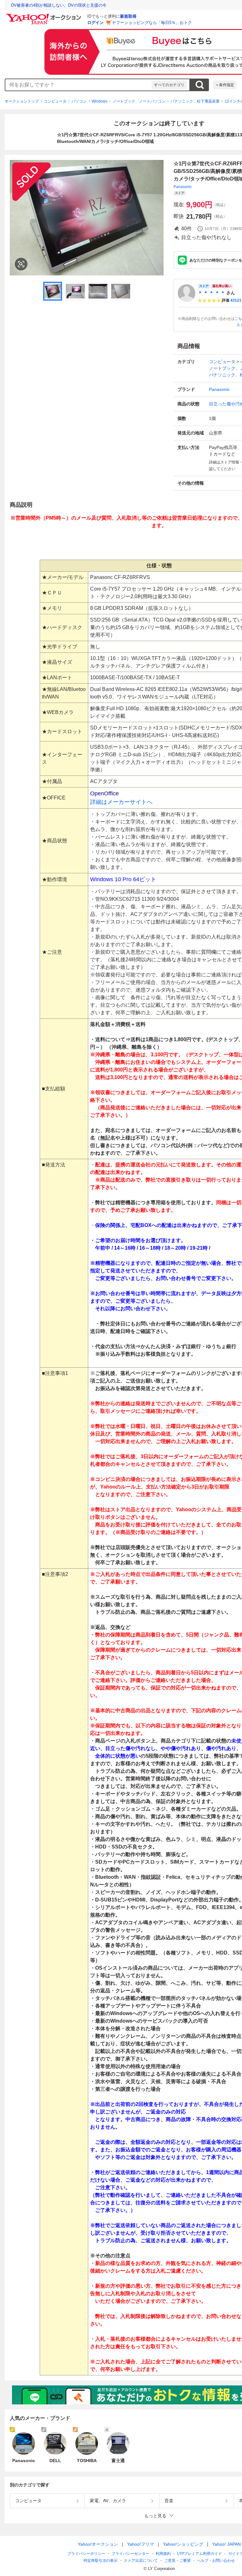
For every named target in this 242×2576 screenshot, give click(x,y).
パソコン (79, 101)
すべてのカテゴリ (169, 85)
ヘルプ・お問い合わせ (216, 2561)
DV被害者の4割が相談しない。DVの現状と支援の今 (59, 5)
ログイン (95, 23)
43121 (236, 300)
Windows (100, 101)
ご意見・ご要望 (177, 2561)
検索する (199, 85)
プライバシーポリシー (86, 2554)
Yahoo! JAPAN (226, 2544)
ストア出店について (141, 2561)
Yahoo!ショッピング (183, 2544)
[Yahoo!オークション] (44, 15)
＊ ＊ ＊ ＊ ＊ (211, 293)
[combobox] (78, 85)
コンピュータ (55, 101)
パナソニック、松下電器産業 (195, 101)
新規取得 (128, 16)
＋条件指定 (225, 85)
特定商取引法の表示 (101, 2561)
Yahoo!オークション (98, 2544)
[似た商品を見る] (21, 264)
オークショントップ (22, 101)
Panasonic (183, 187)
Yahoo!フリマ (141, 2544)
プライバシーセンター (130, 2554)
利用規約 (163, 2554)
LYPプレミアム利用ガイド (199, 2554)
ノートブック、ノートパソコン (139, 101)
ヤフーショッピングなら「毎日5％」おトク (152, 23)
